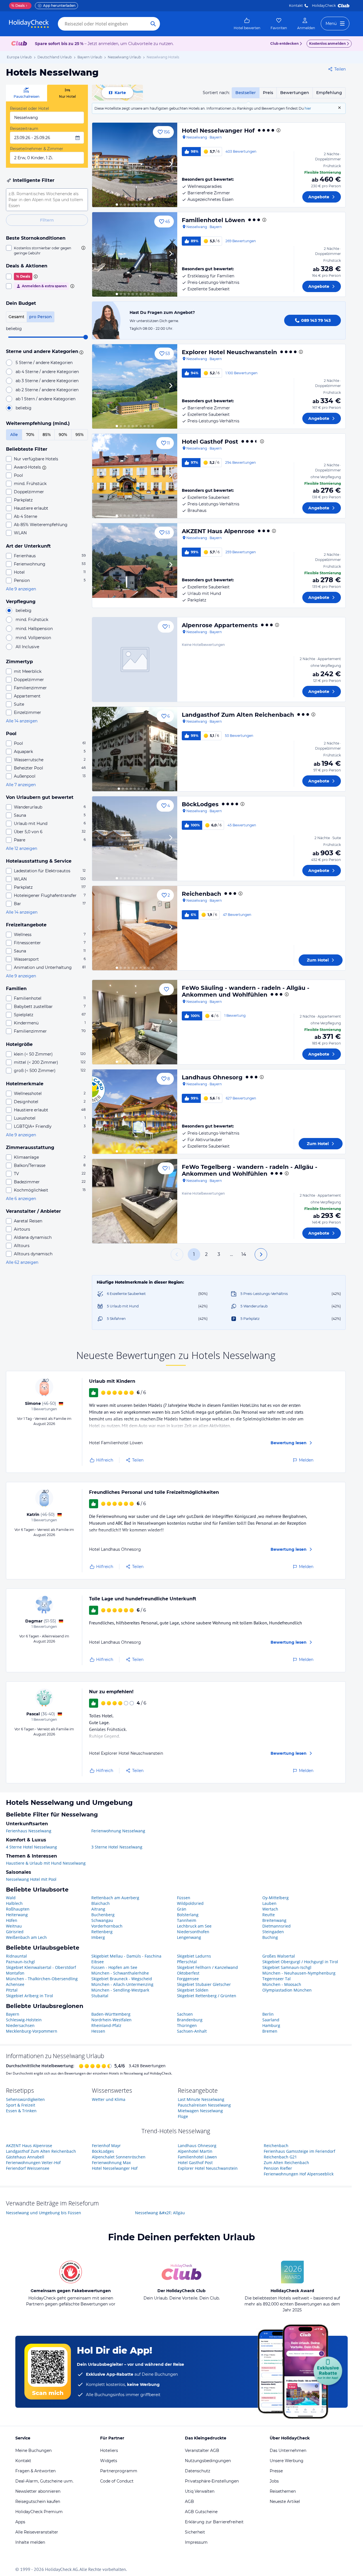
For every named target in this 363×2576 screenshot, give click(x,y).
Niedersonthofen (193, 1932)
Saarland (271, 2020)
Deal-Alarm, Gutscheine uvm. (44, 2481)
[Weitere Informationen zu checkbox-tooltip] (83, 248)
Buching (270, 1937)
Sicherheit (195, 2532)
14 (244, 1254)
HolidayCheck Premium (39, 2512)
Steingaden (273, 1932)
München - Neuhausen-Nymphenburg (299, 1973)
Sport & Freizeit (21, 2105)
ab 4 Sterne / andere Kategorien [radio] (47, 372)
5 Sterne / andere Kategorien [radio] (44, 363)
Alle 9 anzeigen (21, 589)
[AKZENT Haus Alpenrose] (135, 565)
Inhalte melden (30, 2542)
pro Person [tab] (41, 317)
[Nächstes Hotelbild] (170, 165)
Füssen (184, 1898)
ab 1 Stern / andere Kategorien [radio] (46, 399)
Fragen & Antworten (35, 2471)
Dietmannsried (277, 1926)
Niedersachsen (20, 2025)
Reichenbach (201, 894)
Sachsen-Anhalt (192, 2031)
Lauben (269, 1903)
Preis (268, 93)
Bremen (270, 2031)
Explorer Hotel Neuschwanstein (229, 352)
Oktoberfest (188, 1973)
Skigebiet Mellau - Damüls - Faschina (126, 1956)
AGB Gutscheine (201, 2512)
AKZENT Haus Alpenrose (218, 531)
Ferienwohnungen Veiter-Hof (33, 2163)
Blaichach (101, 1903)
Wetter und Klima (109, 2099)
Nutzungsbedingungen (208, 2461)
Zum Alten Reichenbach (286, 2163)
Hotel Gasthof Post (210, 442)
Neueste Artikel (285, 2501)
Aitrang (98, 1909)
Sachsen (185, 2014)
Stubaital (100, 1996)
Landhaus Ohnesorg (212, 1077)
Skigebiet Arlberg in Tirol (29, 1996)
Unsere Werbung (287, 2461)
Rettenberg (102, 1932)
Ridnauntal (16, 1956)
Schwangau (102, 1920)
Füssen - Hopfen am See (114, 1967)
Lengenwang (189, 1937)
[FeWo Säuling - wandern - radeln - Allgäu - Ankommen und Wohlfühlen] (135, 1022)
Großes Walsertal (279, 1956)
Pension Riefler (278, 2168)
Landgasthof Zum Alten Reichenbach (238, 715)
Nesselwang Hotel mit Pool (31, 1879)
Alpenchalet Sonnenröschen (119, 2157)
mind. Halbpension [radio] (34, 629)
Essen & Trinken (21, 2111)
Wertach (270, 1909)
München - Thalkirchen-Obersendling (42, 1979)
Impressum (196, 2542)
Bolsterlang (188, 1915)
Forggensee (188, 1979)
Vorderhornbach (107, 1926)
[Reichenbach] (135, 928)
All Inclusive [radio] (27, 647)
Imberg (98, 1937)
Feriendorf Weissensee (28, 2168)
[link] (247, 24)
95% (80, 435)
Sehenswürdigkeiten (25, 2099)
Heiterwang (17, 1915)
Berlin (268, 2014)
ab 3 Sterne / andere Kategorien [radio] (47, 381)
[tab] (27, 93)
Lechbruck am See (194, 1926)
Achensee (15, 1984)
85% (47, 435)
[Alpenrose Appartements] (135, 660)
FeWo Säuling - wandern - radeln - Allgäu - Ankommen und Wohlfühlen (246, 991)
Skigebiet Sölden (193, 1990)
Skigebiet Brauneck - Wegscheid (122, 1979)
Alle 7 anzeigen (21, 785)
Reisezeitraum (24, 129)
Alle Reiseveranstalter (37, 2532)
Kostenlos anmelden (327, 43)
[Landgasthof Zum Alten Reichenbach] (135, 749)
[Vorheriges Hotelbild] (99, 165)
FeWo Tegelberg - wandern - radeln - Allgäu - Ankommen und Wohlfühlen (250, 1170)
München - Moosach (282, 1984)
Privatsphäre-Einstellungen (212, 2481)
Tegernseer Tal (277, 1979)
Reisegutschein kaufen (38, 2501)
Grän (182, 1909)
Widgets (109, 2461)
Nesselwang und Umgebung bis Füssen (44, 2213)
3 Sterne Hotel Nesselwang (117, 1847)
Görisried (15, 1932)
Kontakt (296, 6)
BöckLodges (200, 804)
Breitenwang (274, 1920)
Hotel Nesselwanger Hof (218, 131)
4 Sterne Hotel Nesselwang (31, 1847)
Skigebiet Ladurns (194, 1956)
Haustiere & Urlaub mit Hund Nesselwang (46, 1863)
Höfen (12, 1920)
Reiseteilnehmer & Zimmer (37, 149)
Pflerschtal (187, 1962)
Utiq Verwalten (200, 2491)
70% (30, 435)
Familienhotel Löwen (213, 220)
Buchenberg (103, 1915)
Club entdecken (284, 43)
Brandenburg (190, 2020)
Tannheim (187, 1920)
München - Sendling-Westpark (120, 1990)
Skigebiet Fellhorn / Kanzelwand (207, 1967)
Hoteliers (109, 2451)
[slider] (86, 337)
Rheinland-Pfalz (106, 2025)
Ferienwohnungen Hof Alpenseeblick (299, 2174)
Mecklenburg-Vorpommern (32, 2031)
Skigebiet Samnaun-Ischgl (287, 1967)
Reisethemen (283, 2491)
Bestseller (246, 93)
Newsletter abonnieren (38, 2491)
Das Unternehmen (288, 2451)
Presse (276, 2471)
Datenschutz (198, 2471)
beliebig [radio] (24, 408)
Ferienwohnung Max (111, 2163)
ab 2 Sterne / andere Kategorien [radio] (47, 390)
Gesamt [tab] (16, 317)
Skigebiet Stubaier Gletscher (204, 1984)
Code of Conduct (117, 2481)
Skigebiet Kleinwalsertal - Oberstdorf (41, 1967)
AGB (189, 2501)
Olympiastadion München (287, 1990)
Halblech (14, 1903)
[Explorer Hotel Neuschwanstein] (135, 386)
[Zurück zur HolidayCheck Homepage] (29, 24)
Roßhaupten (18, 1909)
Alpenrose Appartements (220, 625)
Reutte (269, 1915)
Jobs (274, 2481)
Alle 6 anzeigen (21, 1199)
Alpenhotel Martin (195, 2151)
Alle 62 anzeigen (22, 1262)
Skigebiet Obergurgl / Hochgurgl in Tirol (300, 1962)
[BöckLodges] (135, 839)
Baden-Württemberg (111, 2014)
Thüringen (187, 2025)
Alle (14, 435)
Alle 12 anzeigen (22, 848)
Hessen (98, 2031)
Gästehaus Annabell (25, 2157)
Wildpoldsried (190, 1903)
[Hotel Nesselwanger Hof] (135, 165)
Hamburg (271, 2025)
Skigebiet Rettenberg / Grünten (207, 1996)
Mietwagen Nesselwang (200, 2111)
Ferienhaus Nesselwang (29, 1831)
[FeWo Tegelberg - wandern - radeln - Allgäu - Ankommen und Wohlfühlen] (135, 1201)
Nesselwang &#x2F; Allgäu (160, 2213)
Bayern (13, 2014)
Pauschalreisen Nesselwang (204, 2105)
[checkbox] (47, 250)
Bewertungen (295, 93)
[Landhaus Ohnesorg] (135, 1112)
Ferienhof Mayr (106, 2146)
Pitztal (12, 1990)
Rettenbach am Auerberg (115, 1898)
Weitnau (14, 1926)
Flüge (183, 2116)
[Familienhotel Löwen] (135, 254)
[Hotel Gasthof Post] (135, 476)
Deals (18, 6)
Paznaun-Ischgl (20, 1962)
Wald (11, 1898)
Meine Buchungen (33, 2451)
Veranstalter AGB (202, 2451)
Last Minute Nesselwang (201, 2099)
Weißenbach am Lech (26, 1937)
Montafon (15, 1973)
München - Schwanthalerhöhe (120, 1973)
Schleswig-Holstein (24, 2020)
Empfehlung (329, 93)
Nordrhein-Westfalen (111, 2020)
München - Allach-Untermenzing (122, 1984)
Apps (20, 2522)
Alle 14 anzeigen (22, 721)
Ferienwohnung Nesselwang (118, 1831)
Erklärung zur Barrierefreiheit (214, 2522)
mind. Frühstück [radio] (32, 620)
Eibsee (98, 1962)
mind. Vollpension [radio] (33, 638)
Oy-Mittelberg (276, 1898)
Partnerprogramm (119, 2471)
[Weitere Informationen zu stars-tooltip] (81, 352)
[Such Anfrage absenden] (153, 24)
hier (308, 108)
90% (63, 435)
